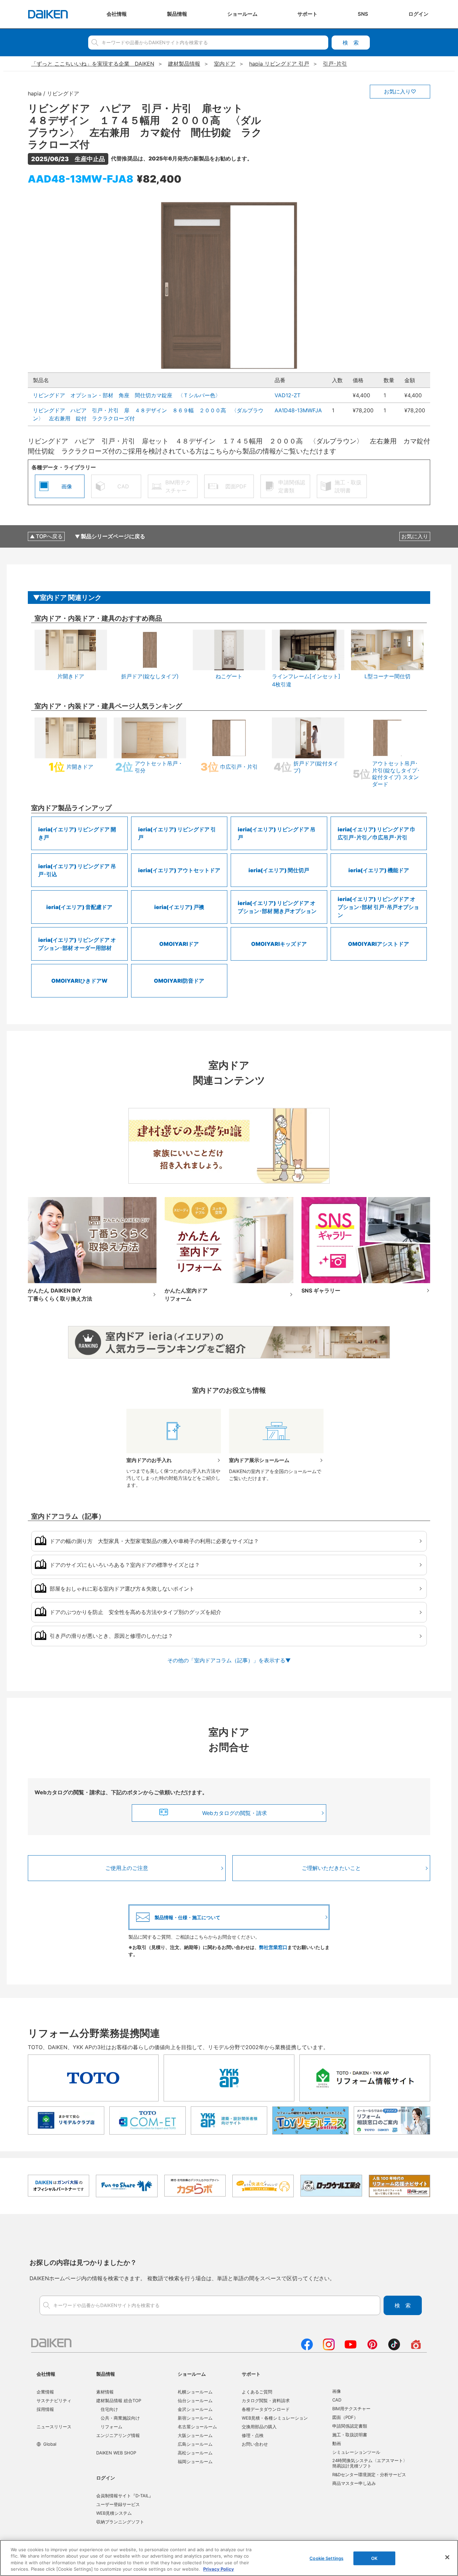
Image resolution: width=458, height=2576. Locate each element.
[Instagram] (329, 2348)
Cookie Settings (326, 2558)
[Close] (447, 2557)
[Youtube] (351, 2348)
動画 (337, 2443)
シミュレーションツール (356, 2452)
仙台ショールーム (195, 2400)
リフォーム (111, 2427)
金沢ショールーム (195, 2409)
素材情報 (105, 2392)
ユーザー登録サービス (118, 2504)
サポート (251, 2374)
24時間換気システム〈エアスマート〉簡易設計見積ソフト (370, 2463)
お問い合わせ (255, 2444)
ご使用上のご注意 (127, 1868)
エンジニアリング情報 (118, 2435)
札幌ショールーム (195, 2392)
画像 (337, 2391)
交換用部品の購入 (259, 2427)
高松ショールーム (195, 2453)
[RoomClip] (416, 2348)
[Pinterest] (372, 2348)
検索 (351, 43)
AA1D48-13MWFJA (298, 410)
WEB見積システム (114, 2513)
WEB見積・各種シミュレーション (275, 2418)
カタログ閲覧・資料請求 (266, 2400)
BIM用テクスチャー (351, 2409)
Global (50, 2444)
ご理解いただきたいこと (331, 1868)
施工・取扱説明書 (350, 2435)
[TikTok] (394, 2348)
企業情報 (45, 2392)
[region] (229, 2558)
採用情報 (45, 2409)
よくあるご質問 (257, 2392)
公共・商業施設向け (120, 2418)
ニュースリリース (54, 2427)
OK (374, 2558)
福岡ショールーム (195, 2461)
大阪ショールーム (195, 2435)
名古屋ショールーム (197, 2427)
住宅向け (109, 2409)
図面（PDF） (345, 2417)
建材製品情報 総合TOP (119, 2400)
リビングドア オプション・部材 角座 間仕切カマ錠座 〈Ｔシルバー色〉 (127, 395)
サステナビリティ (54, 2400)
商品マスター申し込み (354, 2483)
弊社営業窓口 (273, 1947)
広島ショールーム (195, 2444)
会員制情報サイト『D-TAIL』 (125, 2496)
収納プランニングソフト (120, 2522)
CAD (337, 2400)
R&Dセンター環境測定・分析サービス (369, 2475)
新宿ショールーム (195, 2418)
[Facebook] (307, 2348)
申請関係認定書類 (350, 2426)
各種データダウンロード (266, 2409)
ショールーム (192, 2374)
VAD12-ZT (288, 395)
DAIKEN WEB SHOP (116, 2453)
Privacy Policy (219, 2569)
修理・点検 (253, 2435)
